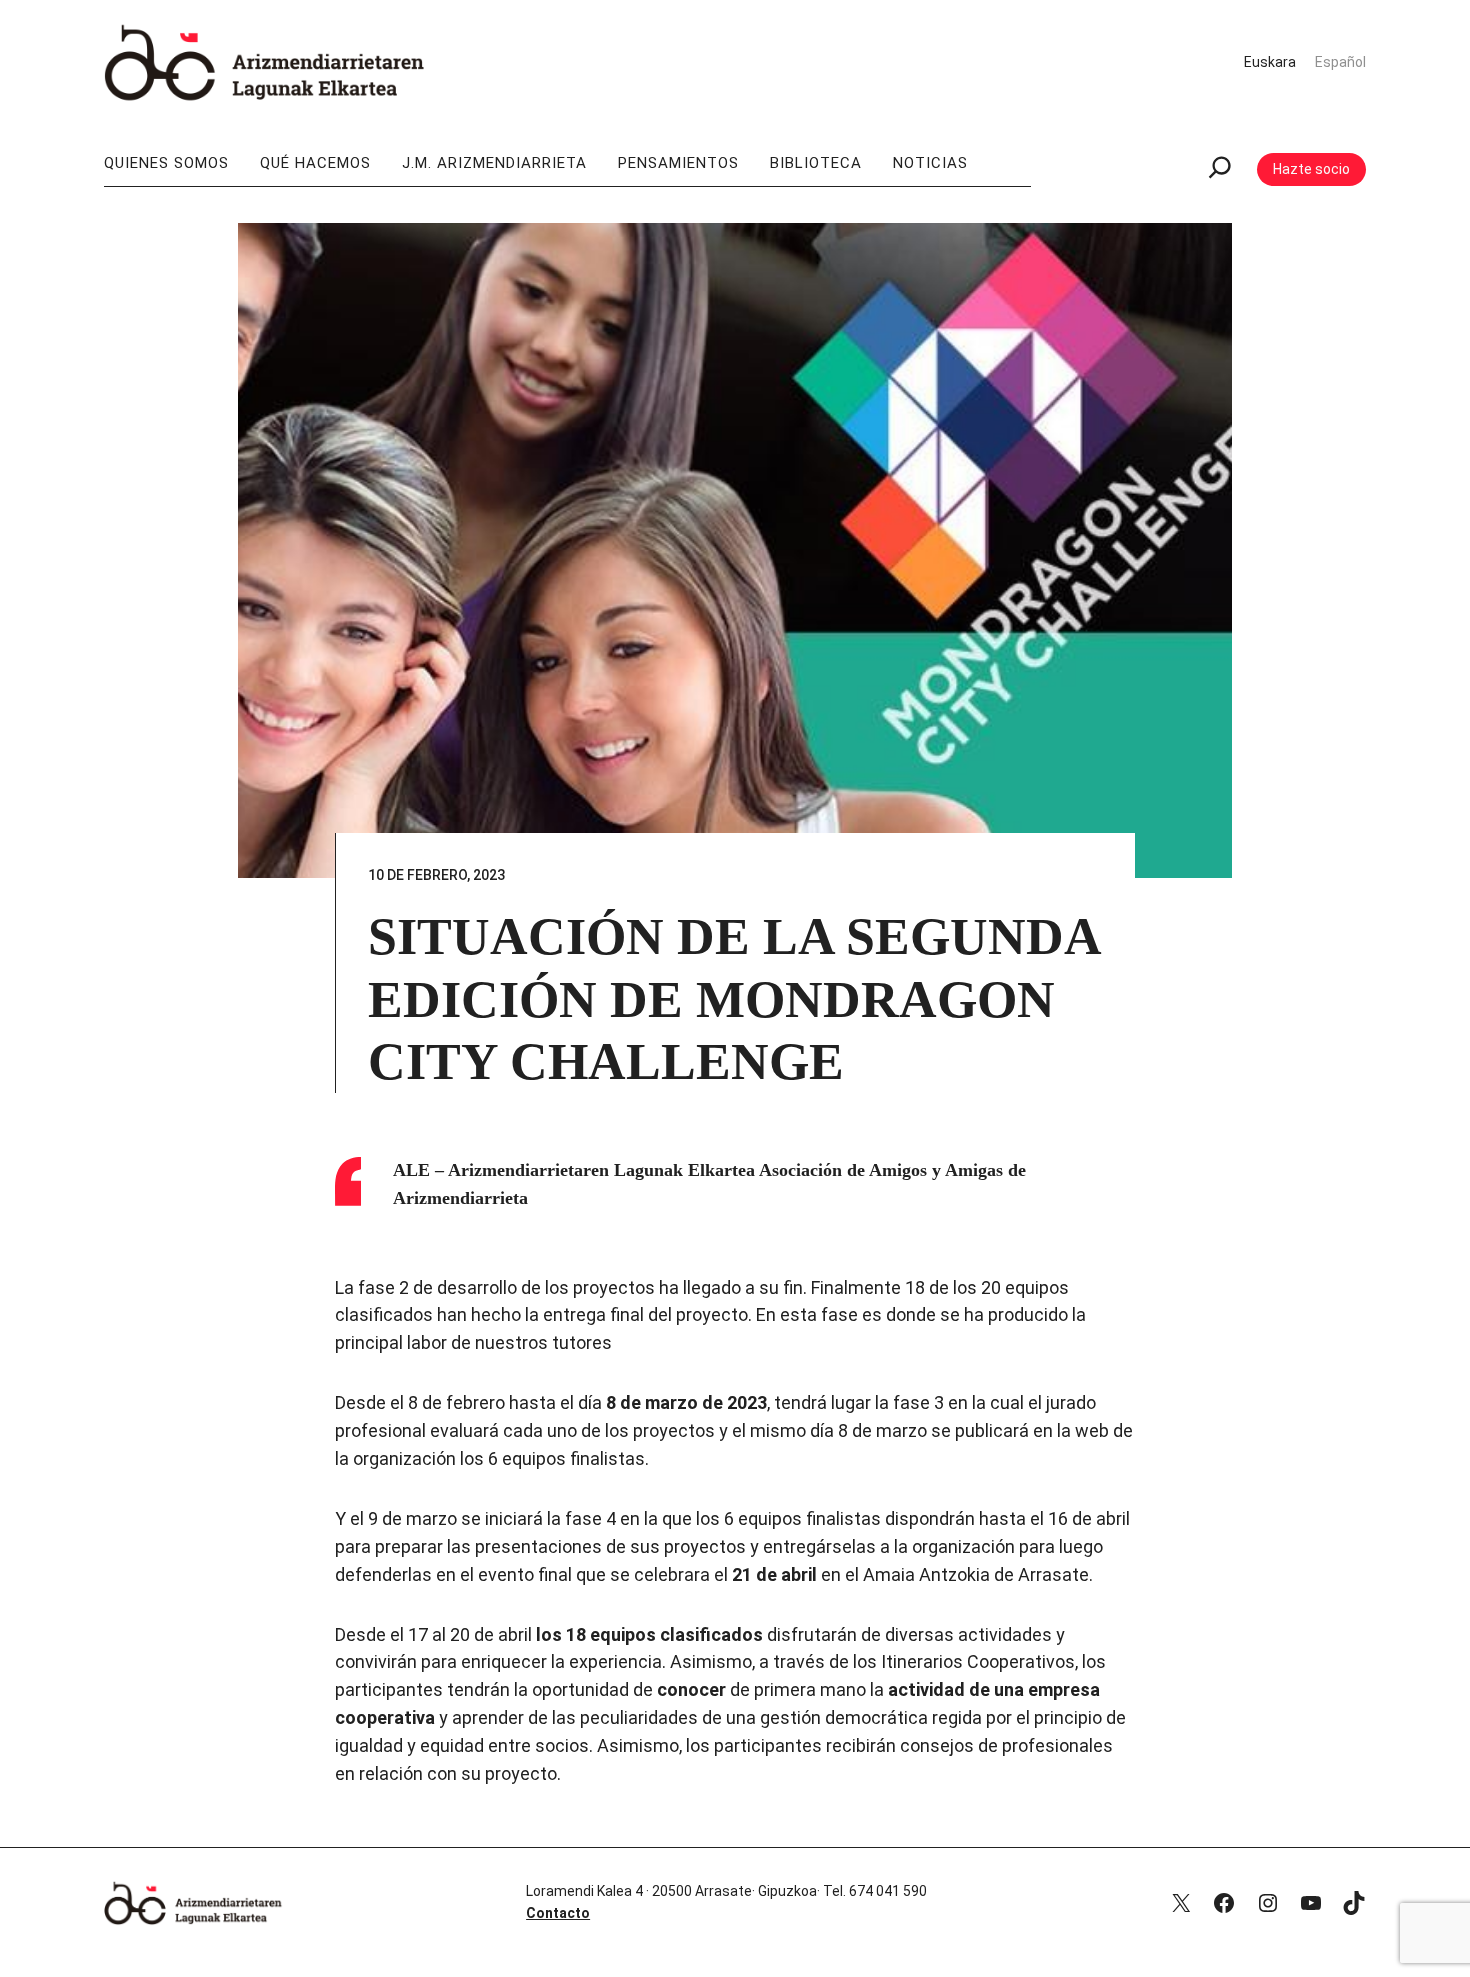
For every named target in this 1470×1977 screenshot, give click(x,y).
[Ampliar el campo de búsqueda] (1220, 169)
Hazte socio (1311, 169)
